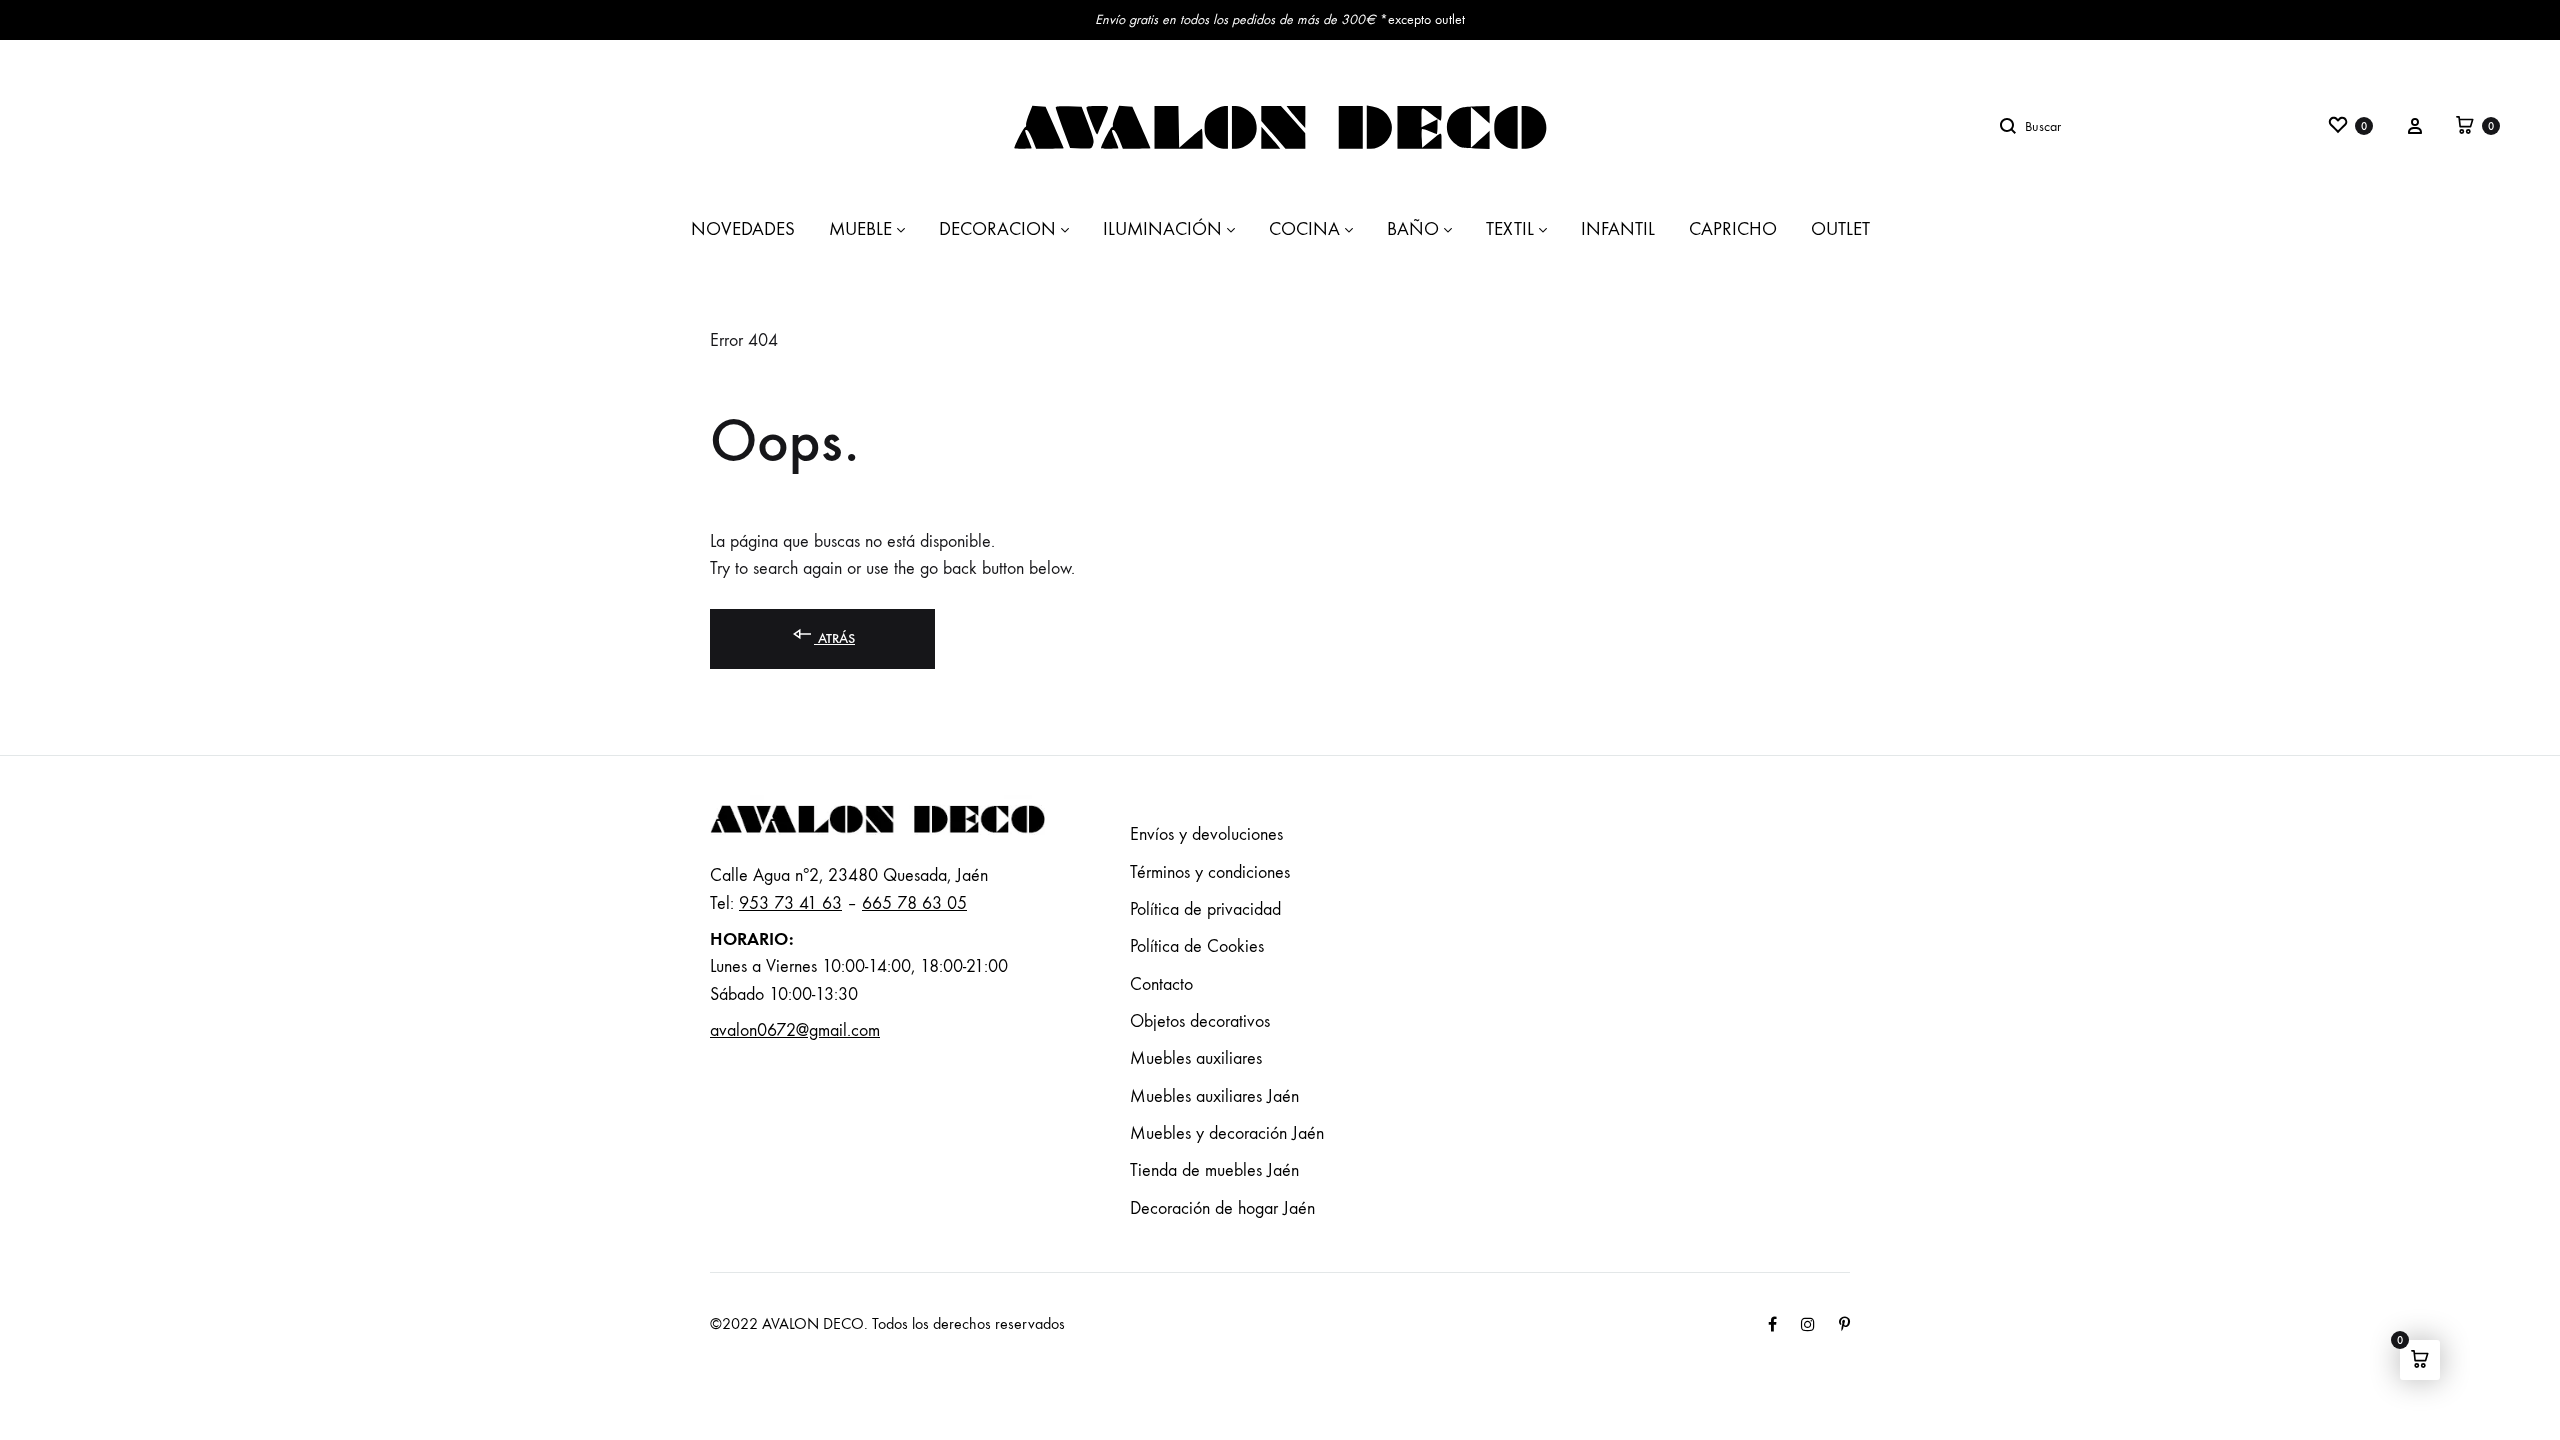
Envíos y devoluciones (1206, 834)
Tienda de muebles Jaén (1214, 1170)
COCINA (1304, 229)
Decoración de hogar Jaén (1222, 1208)
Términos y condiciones (1210, 872)
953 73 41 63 (790, 903)
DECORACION (997, 229)
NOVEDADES (743, 229)
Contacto (1161, 984)
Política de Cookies (1197, 946)
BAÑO (1413, 229)
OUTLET (1840, 229)
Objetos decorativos (1200, 1021)
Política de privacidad (1205, 909)
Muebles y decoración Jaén (1227, 1133)
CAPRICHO (1733, 229)
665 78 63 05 (914, 903)
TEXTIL (1510, 229)
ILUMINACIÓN (1162, 229)
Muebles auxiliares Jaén (1214, 1096)
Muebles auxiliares (1196, 1058)
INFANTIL (1618, 229)
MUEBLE (860, 229)
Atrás (834, 638)
